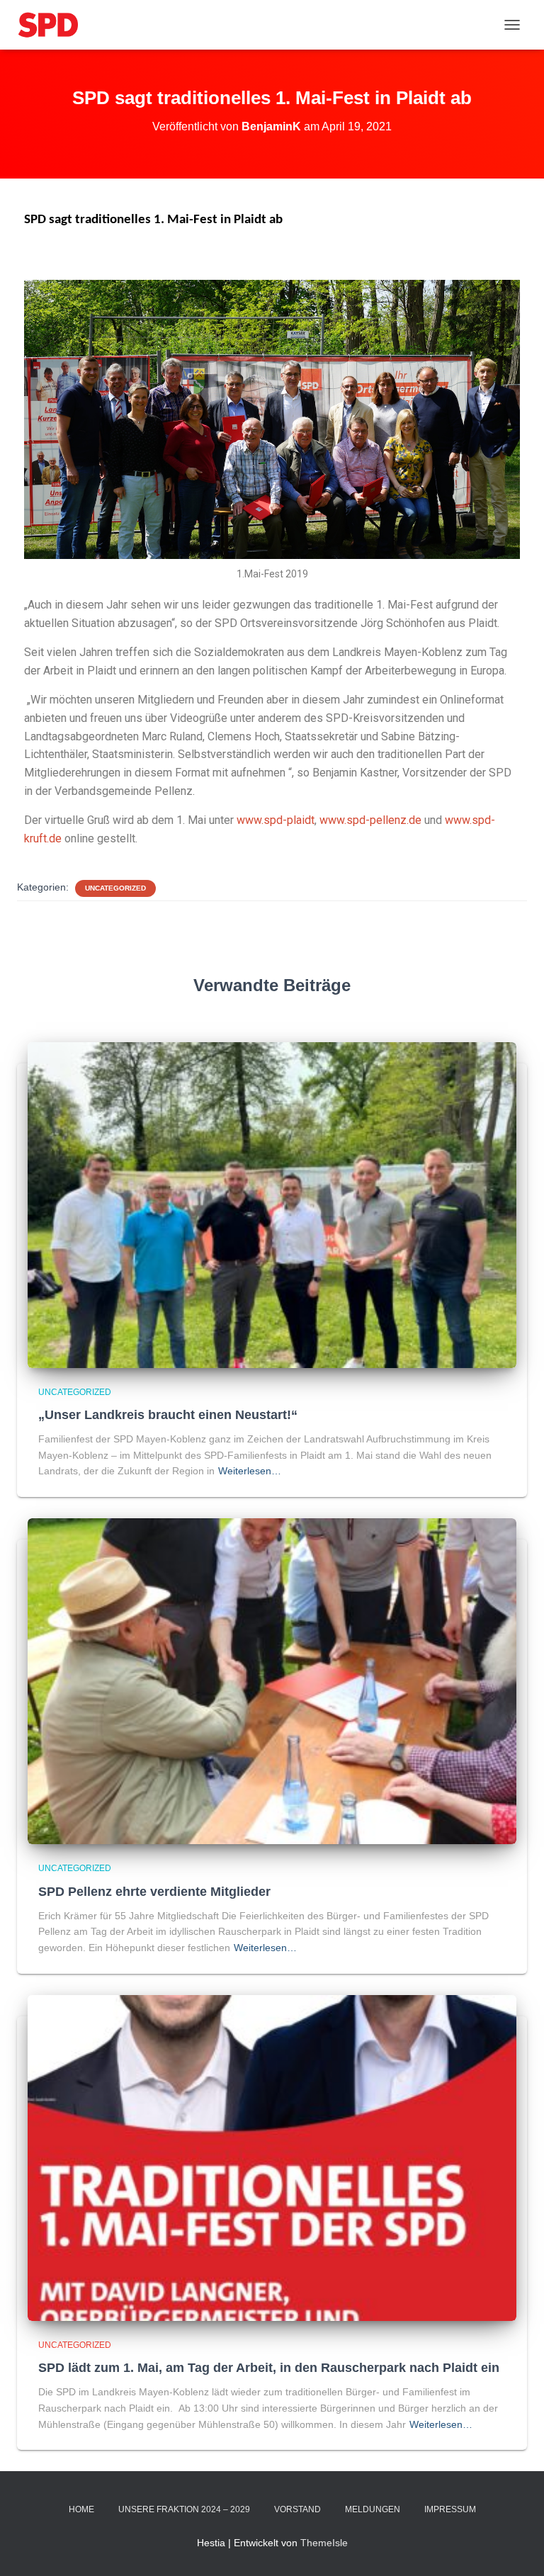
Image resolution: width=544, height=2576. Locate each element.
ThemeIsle (324, 2543)
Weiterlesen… (250, 1471)
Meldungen (373, 2509)
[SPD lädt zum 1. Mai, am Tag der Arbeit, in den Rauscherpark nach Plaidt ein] (272, 2157)
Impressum (450, 2509)
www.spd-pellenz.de (370, 820)
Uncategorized (115, 888)
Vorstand (297, 2509)
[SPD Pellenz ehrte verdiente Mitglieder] (272, 1680)
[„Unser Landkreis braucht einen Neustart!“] (272, 1204)
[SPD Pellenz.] (53, 25)
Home (81, 2509)
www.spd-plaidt (276, 820)
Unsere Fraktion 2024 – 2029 (184, 2509)
